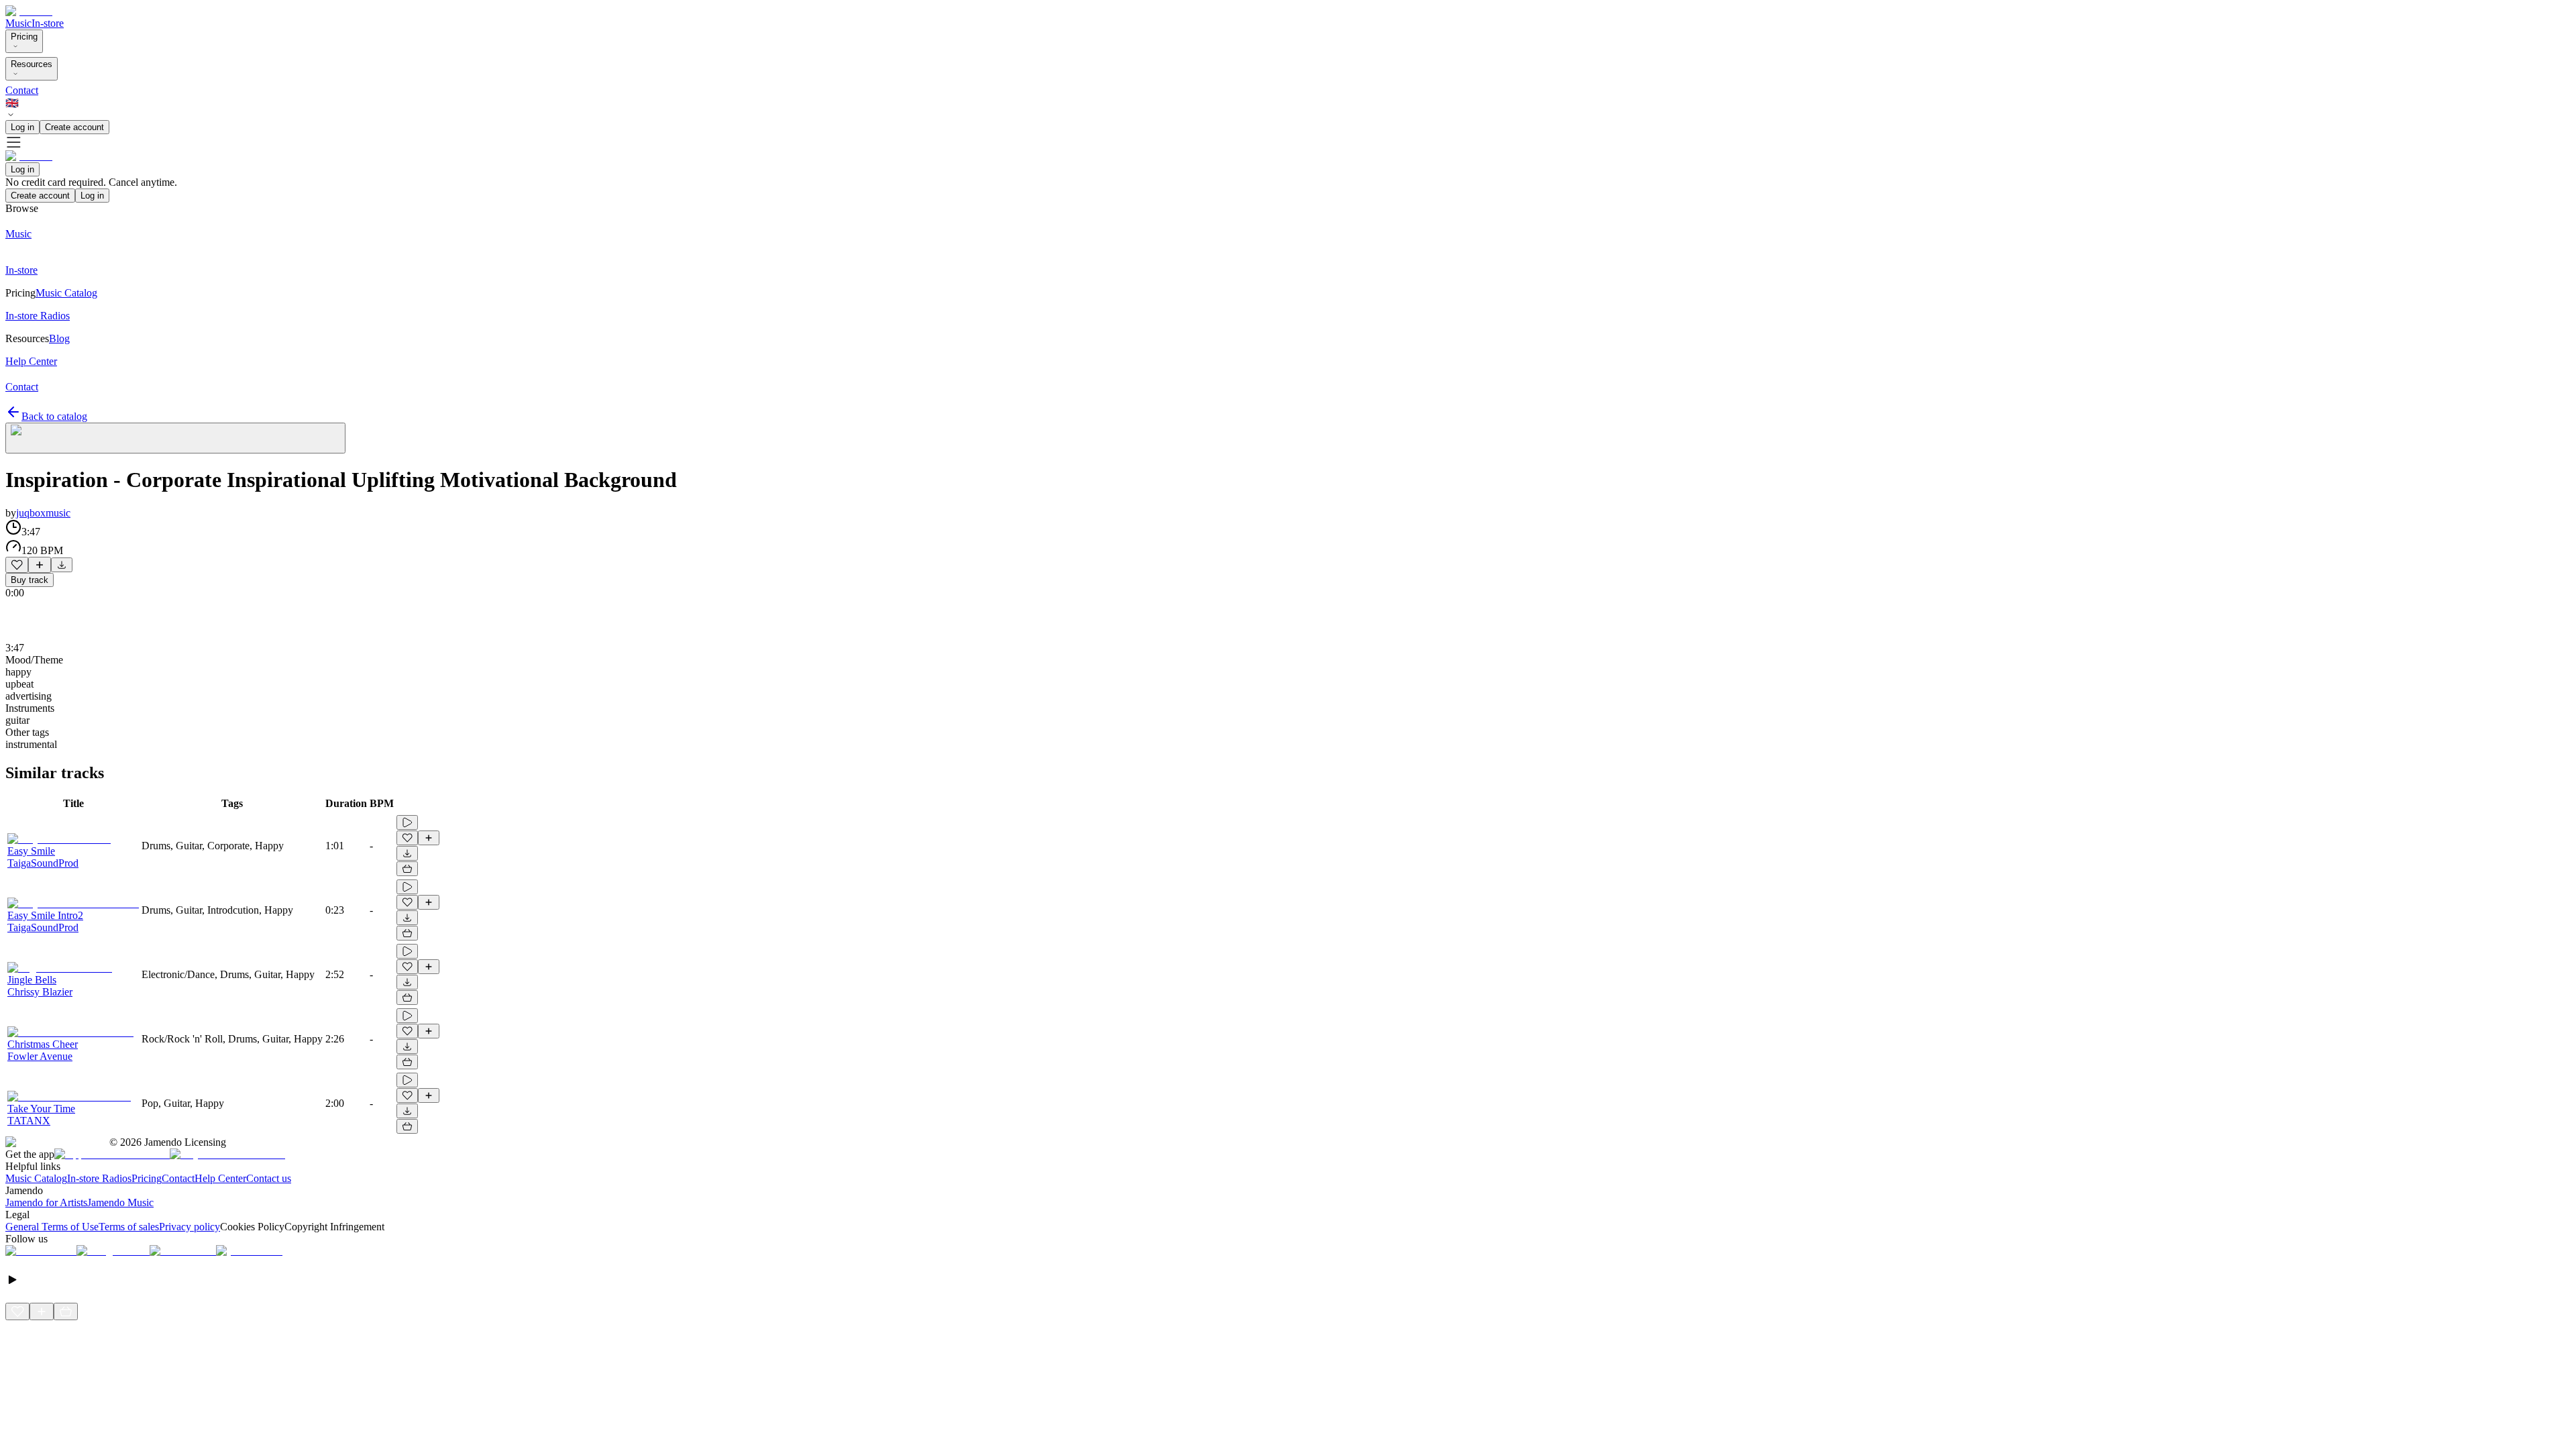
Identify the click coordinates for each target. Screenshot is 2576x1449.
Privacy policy (190, 1227)
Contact (22, 90)
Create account (74, 127)
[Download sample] (62, 565)
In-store (48, 23)
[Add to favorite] (17, 565)
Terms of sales (129, 1227)
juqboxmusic (43, 513)
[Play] (175, 438)
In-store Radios (99, 1178)
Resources (32, 64)
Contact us (269, 1178)
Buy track (30, 580)
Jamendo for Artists (46, 1202)
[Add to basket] (407, 869)
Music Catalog (36, 1178)
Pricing (24, 37)
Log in (22, 127)
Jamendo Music (120, 1202)
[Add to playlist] (40, 565)
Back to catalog (54, 416)
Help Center (220, 1178)
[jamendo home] (29, 11)
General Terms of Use (52, 1227)
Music (18, 23)
